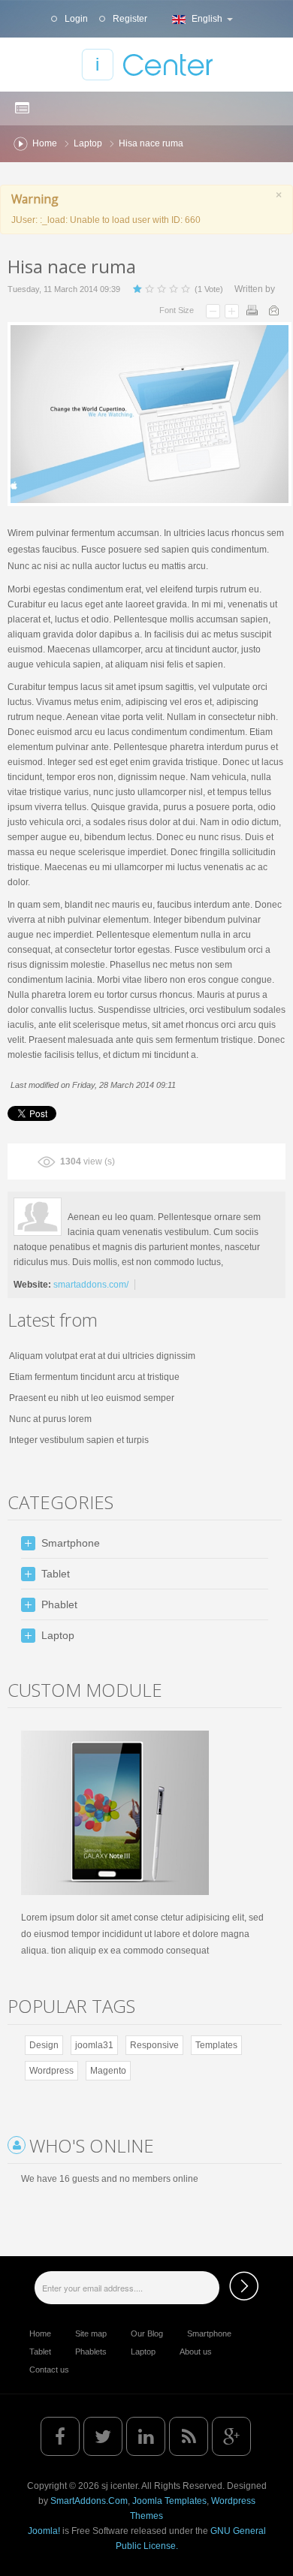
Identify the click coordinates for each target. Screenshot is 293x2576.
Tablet (40, 2352)
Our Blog (147, 2333)
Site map (91, 2333)
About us (196, 2352)
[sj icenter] (147, 65)
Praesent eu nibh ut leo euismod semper (92, 1398)
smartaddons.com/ (91, 1285)
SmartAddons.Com (89, 2501)
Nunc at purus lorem (50, 1419)
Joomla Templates (169, 2501)
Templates (216, 2045)
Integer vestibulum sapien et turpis (79, 1440)
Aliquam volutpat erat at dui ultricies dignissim (102, 1356)
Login (75, 19)
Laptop (88, 143)
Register (129, 19)
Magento (108, 2071)
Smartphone (209, 2333)
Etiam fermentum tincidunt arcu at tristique (94, 1377)
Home (45, 143)
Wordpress (51, 2071)
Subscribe (244, 2286)
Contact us (49, 2370)
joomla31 (94, 2045)
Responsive (154, 2045)
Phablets (91, 2352)
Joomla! (44, 2531)
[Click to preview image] (150, 414)
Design (44, 2045)
